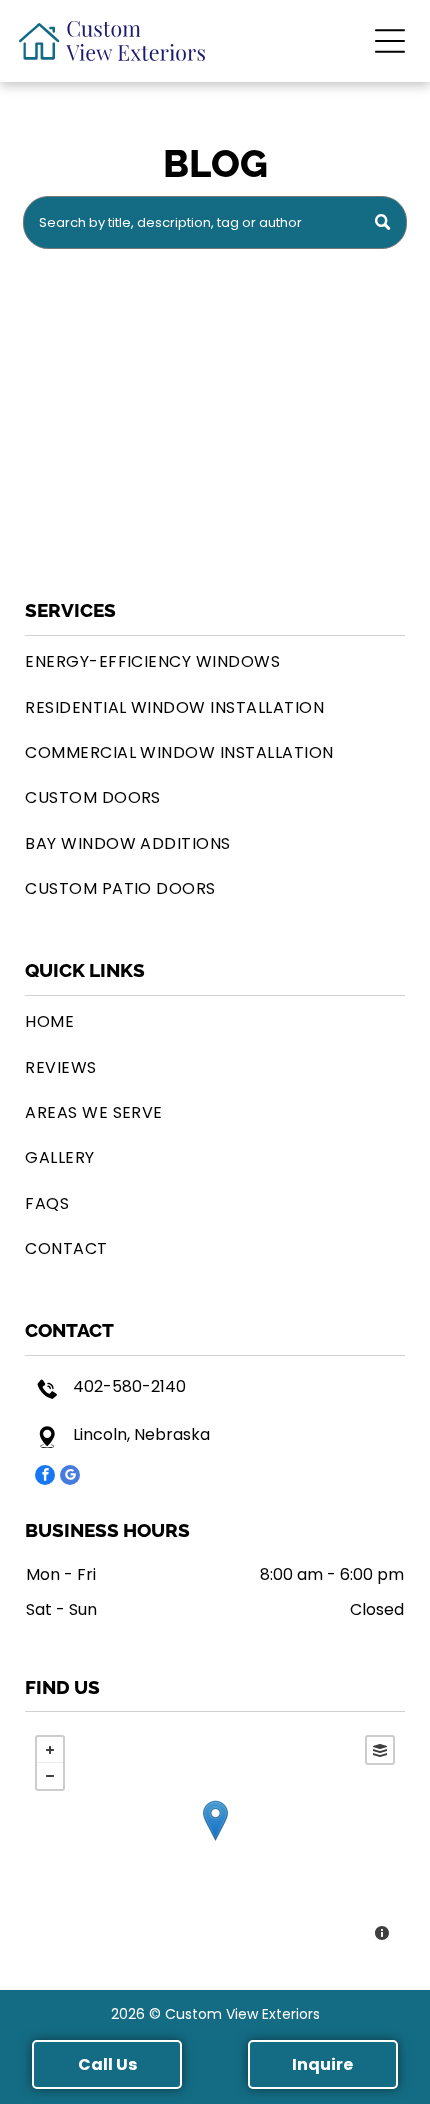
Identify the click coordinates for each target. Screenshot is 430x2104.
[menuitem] (215, 661)
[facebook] (45, 1477)
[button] (390, 41)
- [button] (50, 1776)
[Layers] (380, 1750)
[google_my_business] (70, 1477)
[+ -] (215, 1840)
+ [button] (50, 1750)
